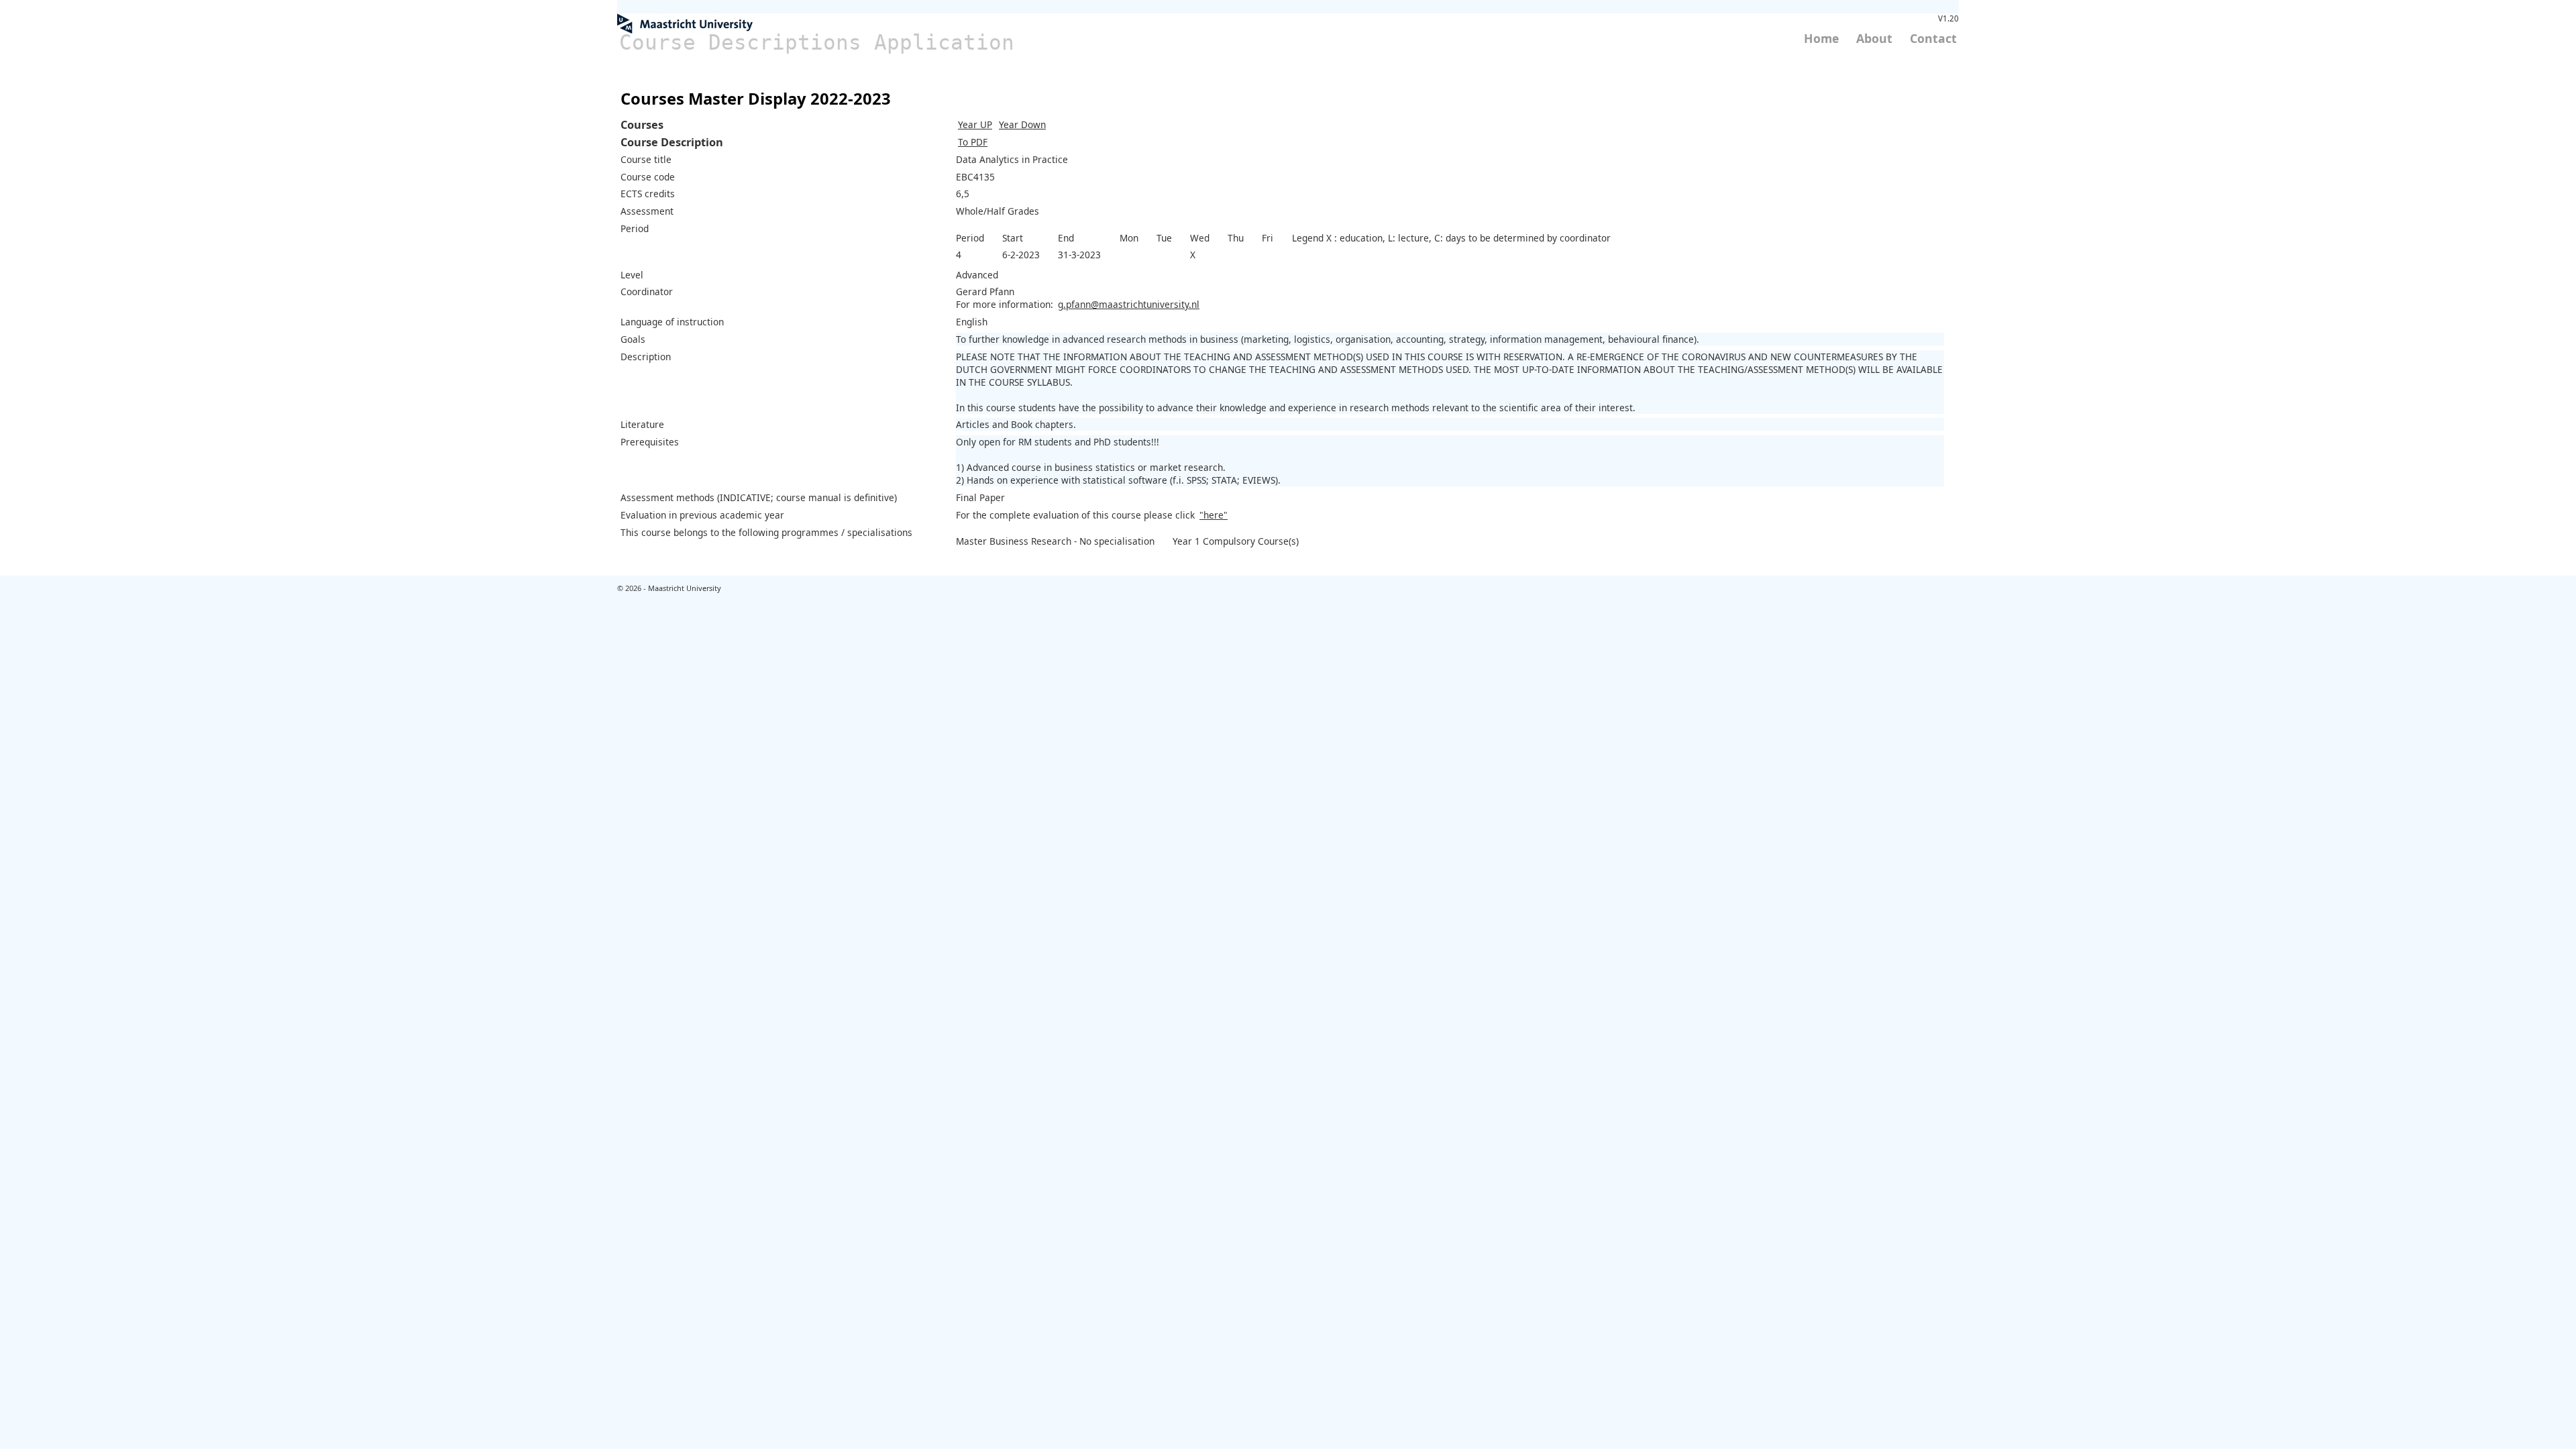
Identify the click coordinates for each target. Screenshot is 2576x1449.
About (1874, 38)
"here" (1214, 515)
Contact (1933, 38)
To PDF (973, 142)
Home (1821, 38)
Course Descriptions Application (817, 42)
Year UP (975, 124)
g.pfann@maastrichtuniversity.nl (1129, 304)
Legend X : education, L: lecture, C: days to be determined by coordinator (1451, 238)
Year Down (1022, 124)
